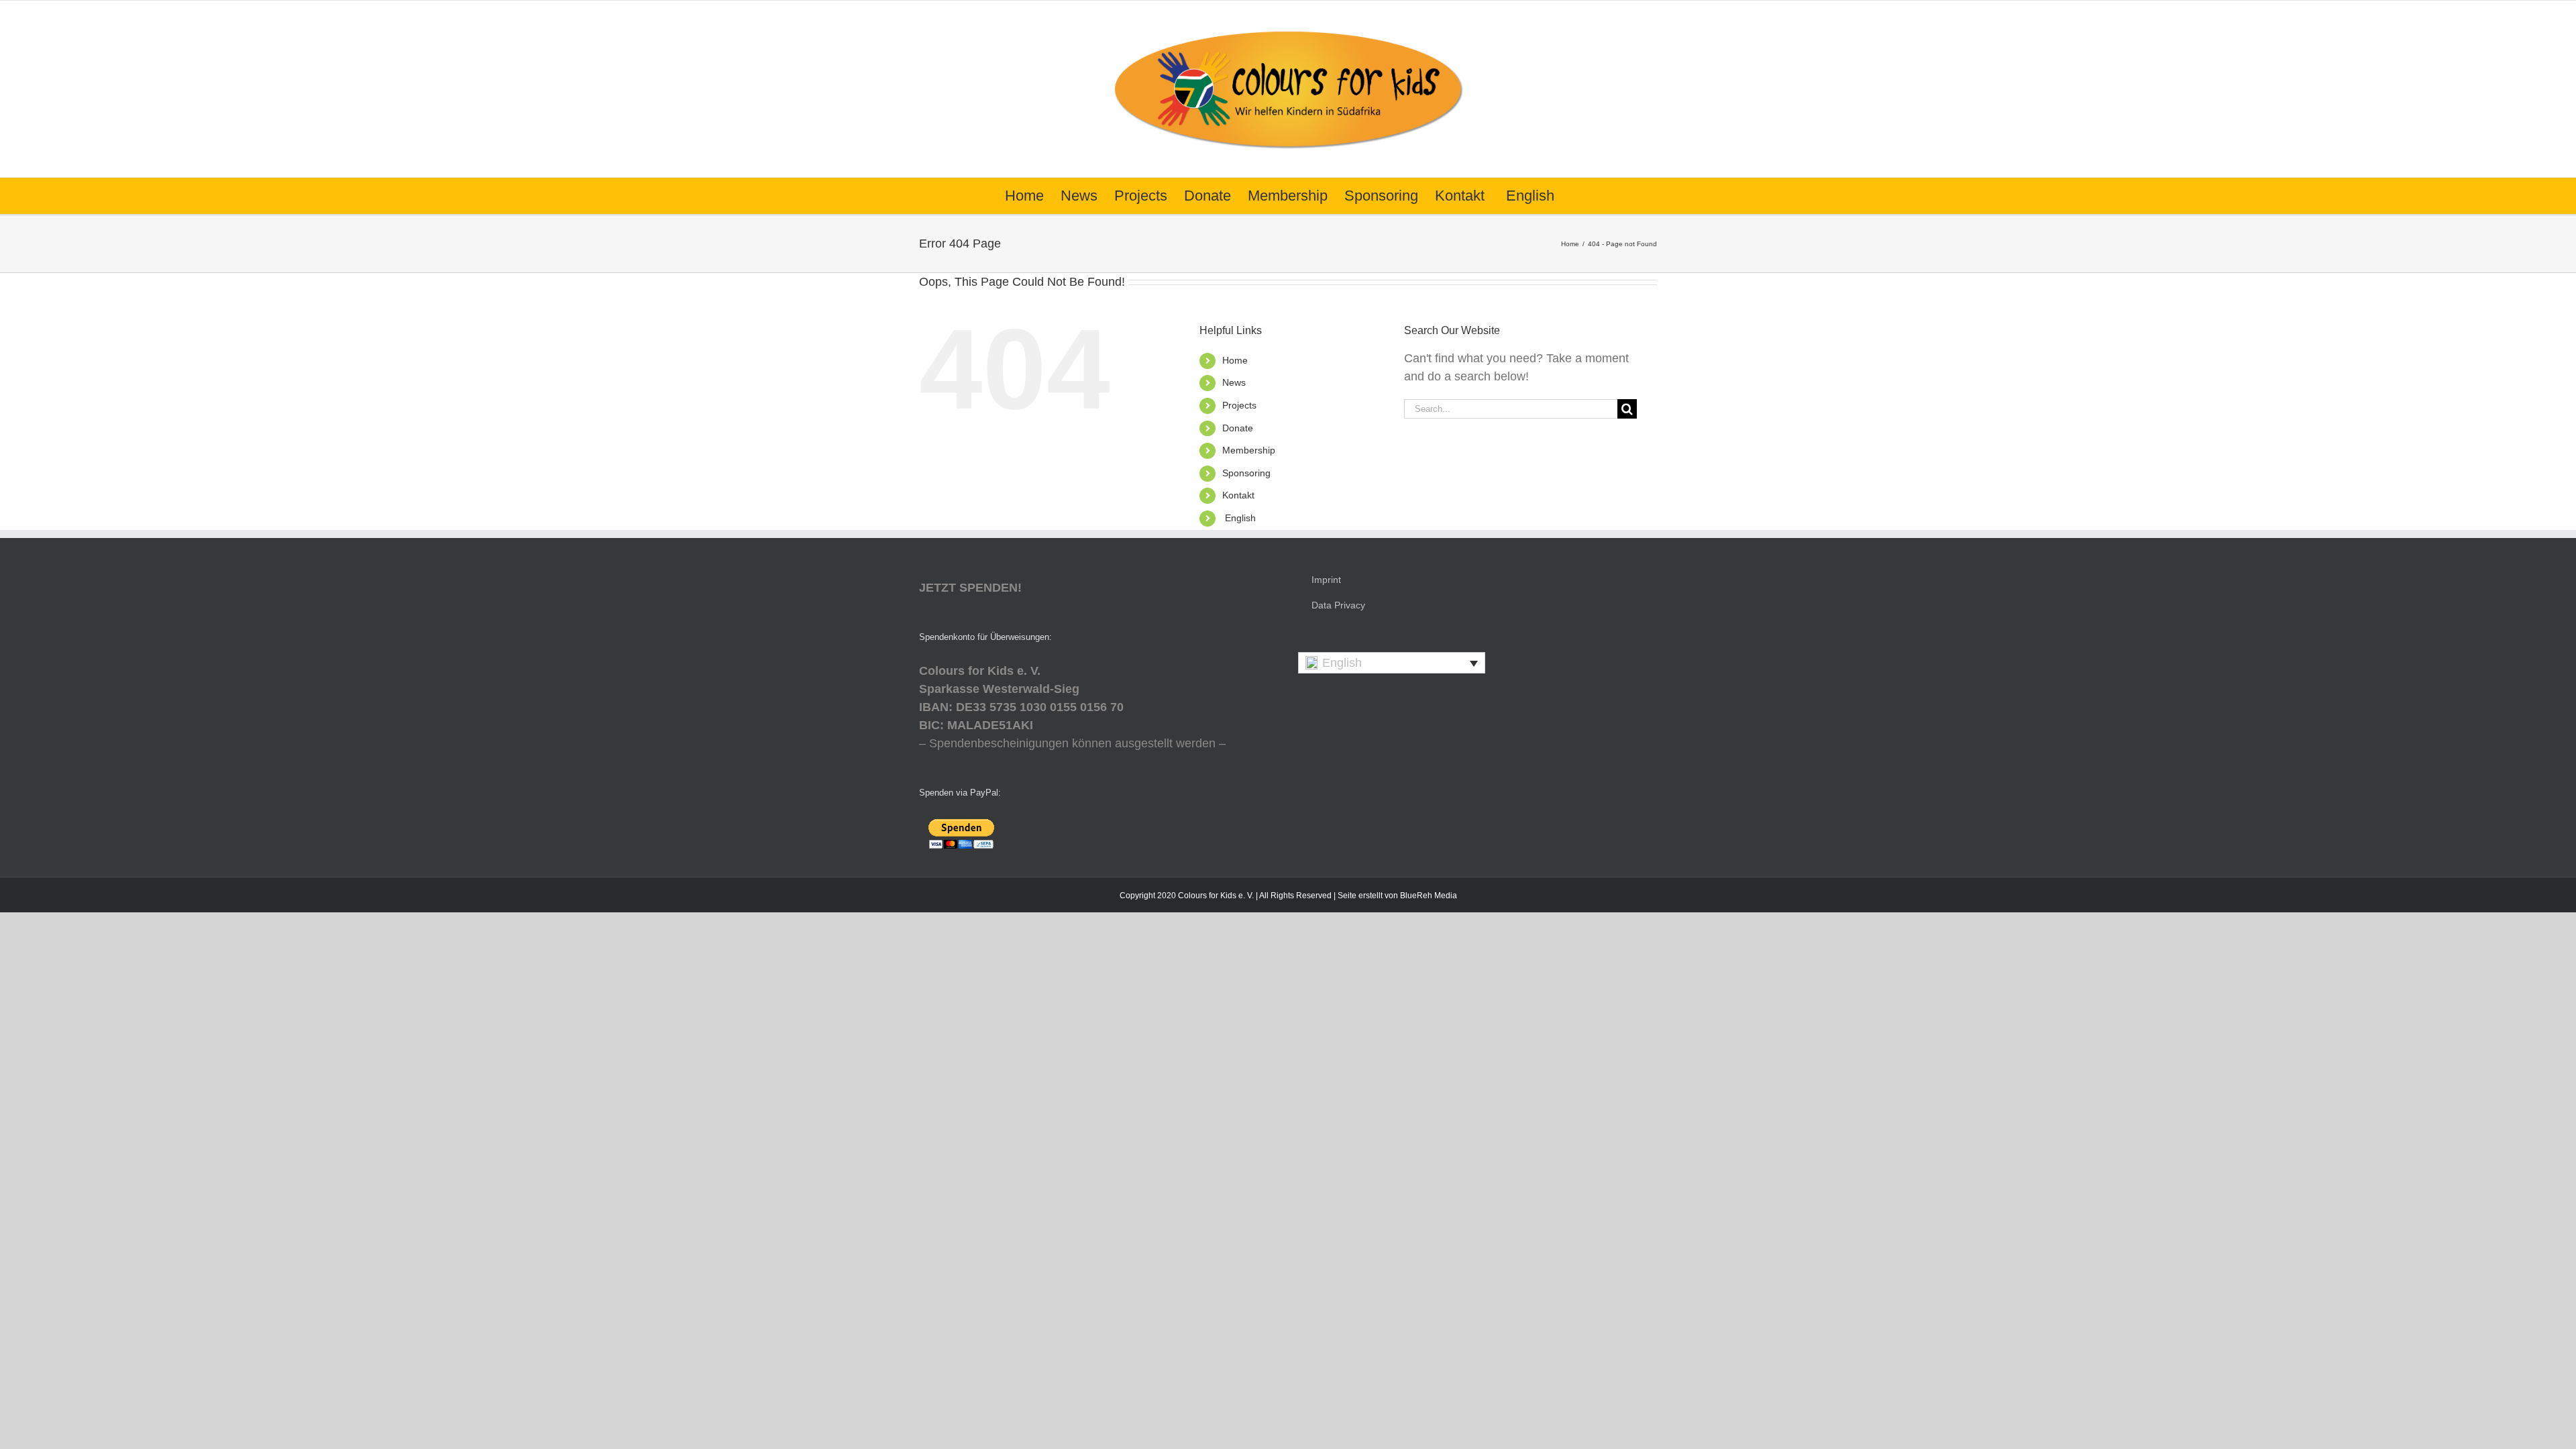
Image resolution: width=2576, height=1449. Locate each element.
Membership (1249, 450)
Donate (1238, 428)
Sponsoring (1246, 473)
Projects (1239, 405)
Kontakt (1238, 495)
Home (1235, 360)
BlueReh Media (1429, 896)
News (1234, 382)
